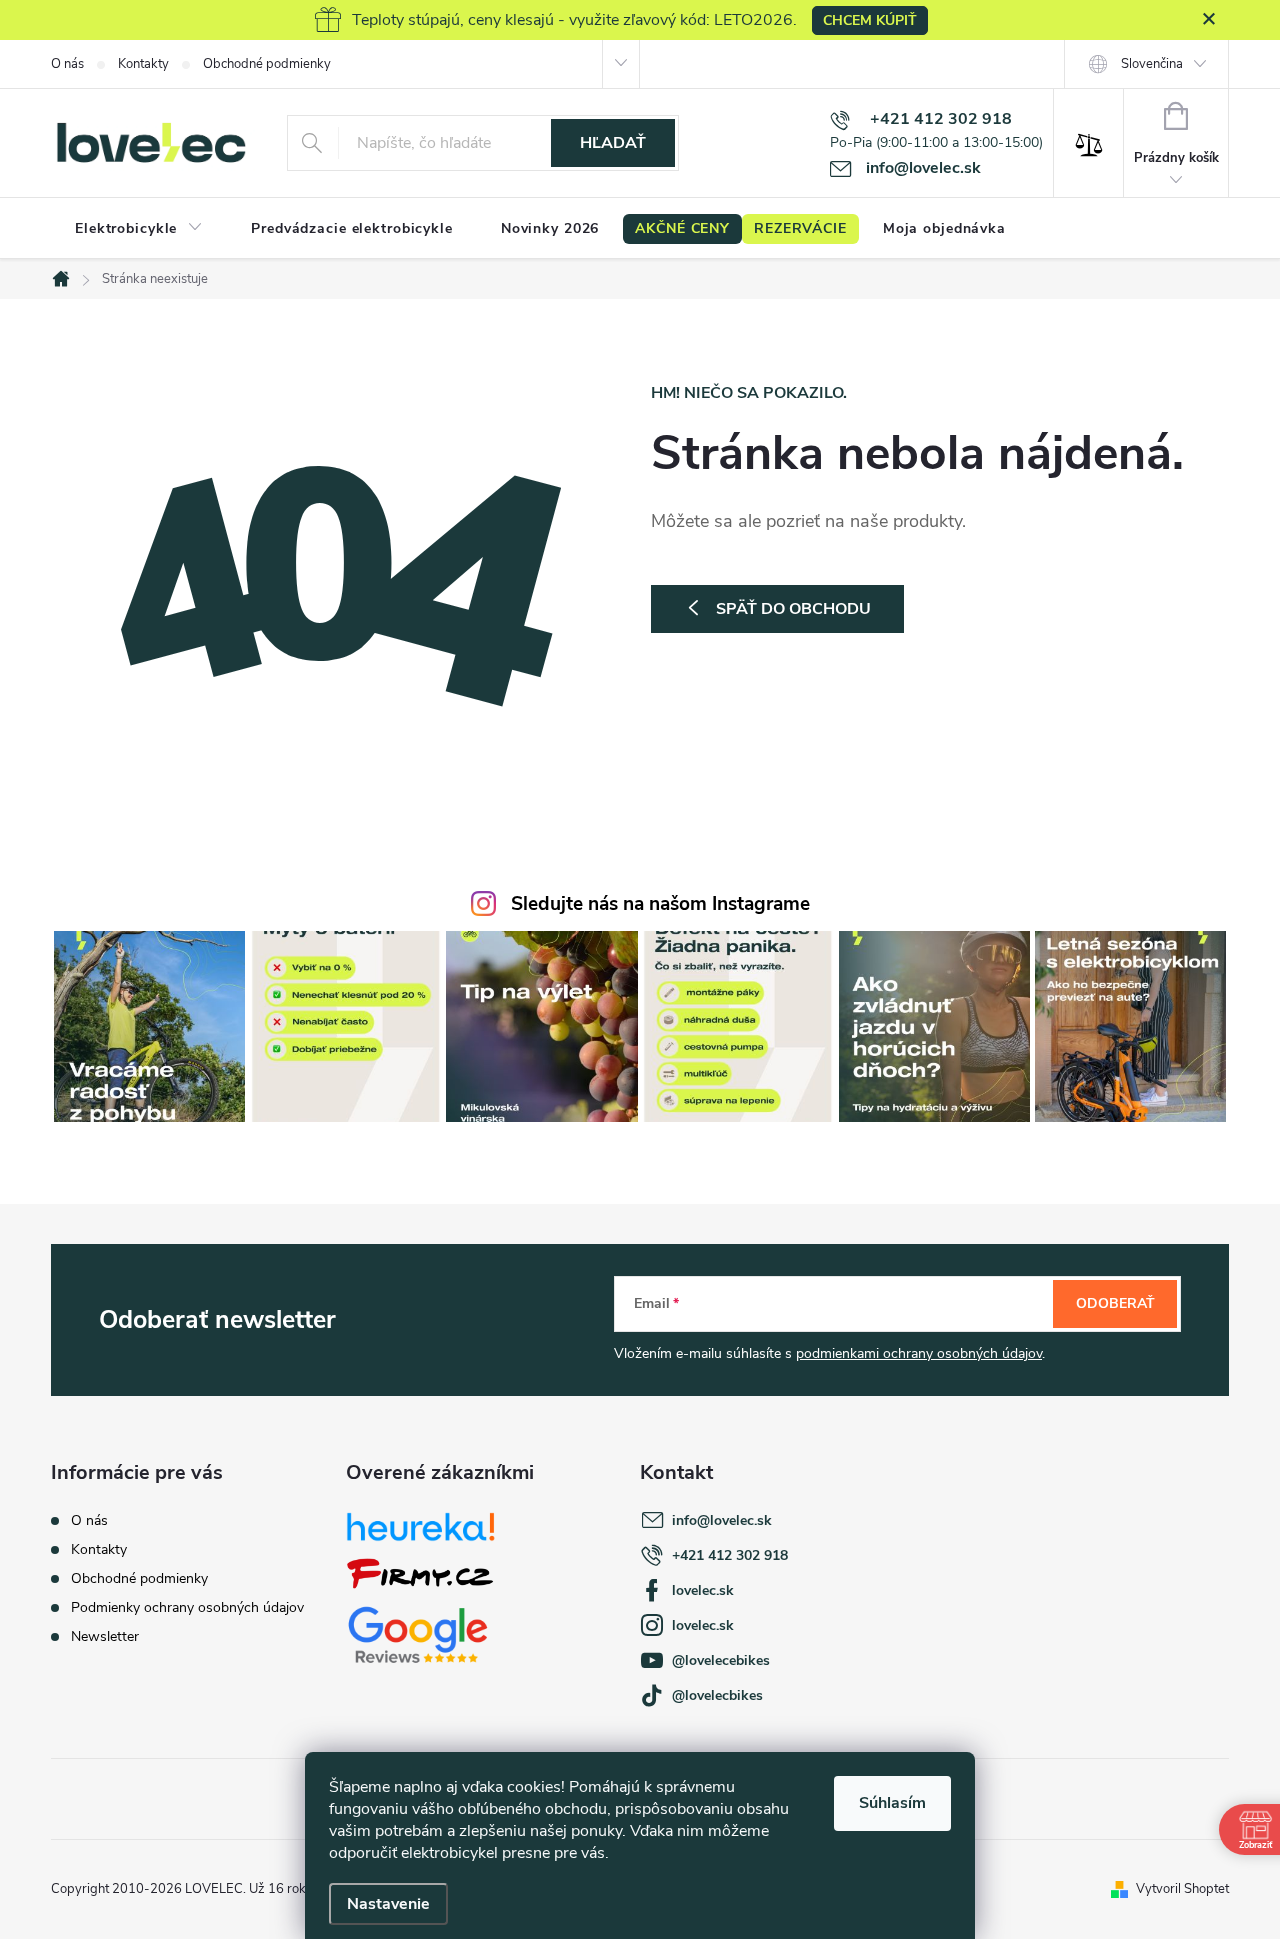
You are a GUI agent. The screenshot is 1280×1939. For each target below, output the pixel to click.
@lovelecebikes (721, 1660)
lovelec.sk (703, 1590)
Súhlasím (892, 1803)
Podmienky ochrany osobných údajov (187, 1607)
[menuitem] (139, 229)
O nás (67, 64)
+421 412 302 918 (730, 1555)
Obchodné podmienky (267, 64)
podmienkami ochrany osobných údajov (919, 1353)
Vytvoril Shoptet (1182, 1889)
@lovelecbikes (717, 1695)
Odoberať (1115, 1303)
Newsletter (105, 1636)
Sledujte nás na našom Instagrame (660, 904)
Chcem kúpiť (870, 20)
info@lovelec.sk (722, 1520)
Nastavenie (388, 1904)
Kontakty (143, 64)
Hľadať (613, 143)
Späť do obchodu (793, 609)
